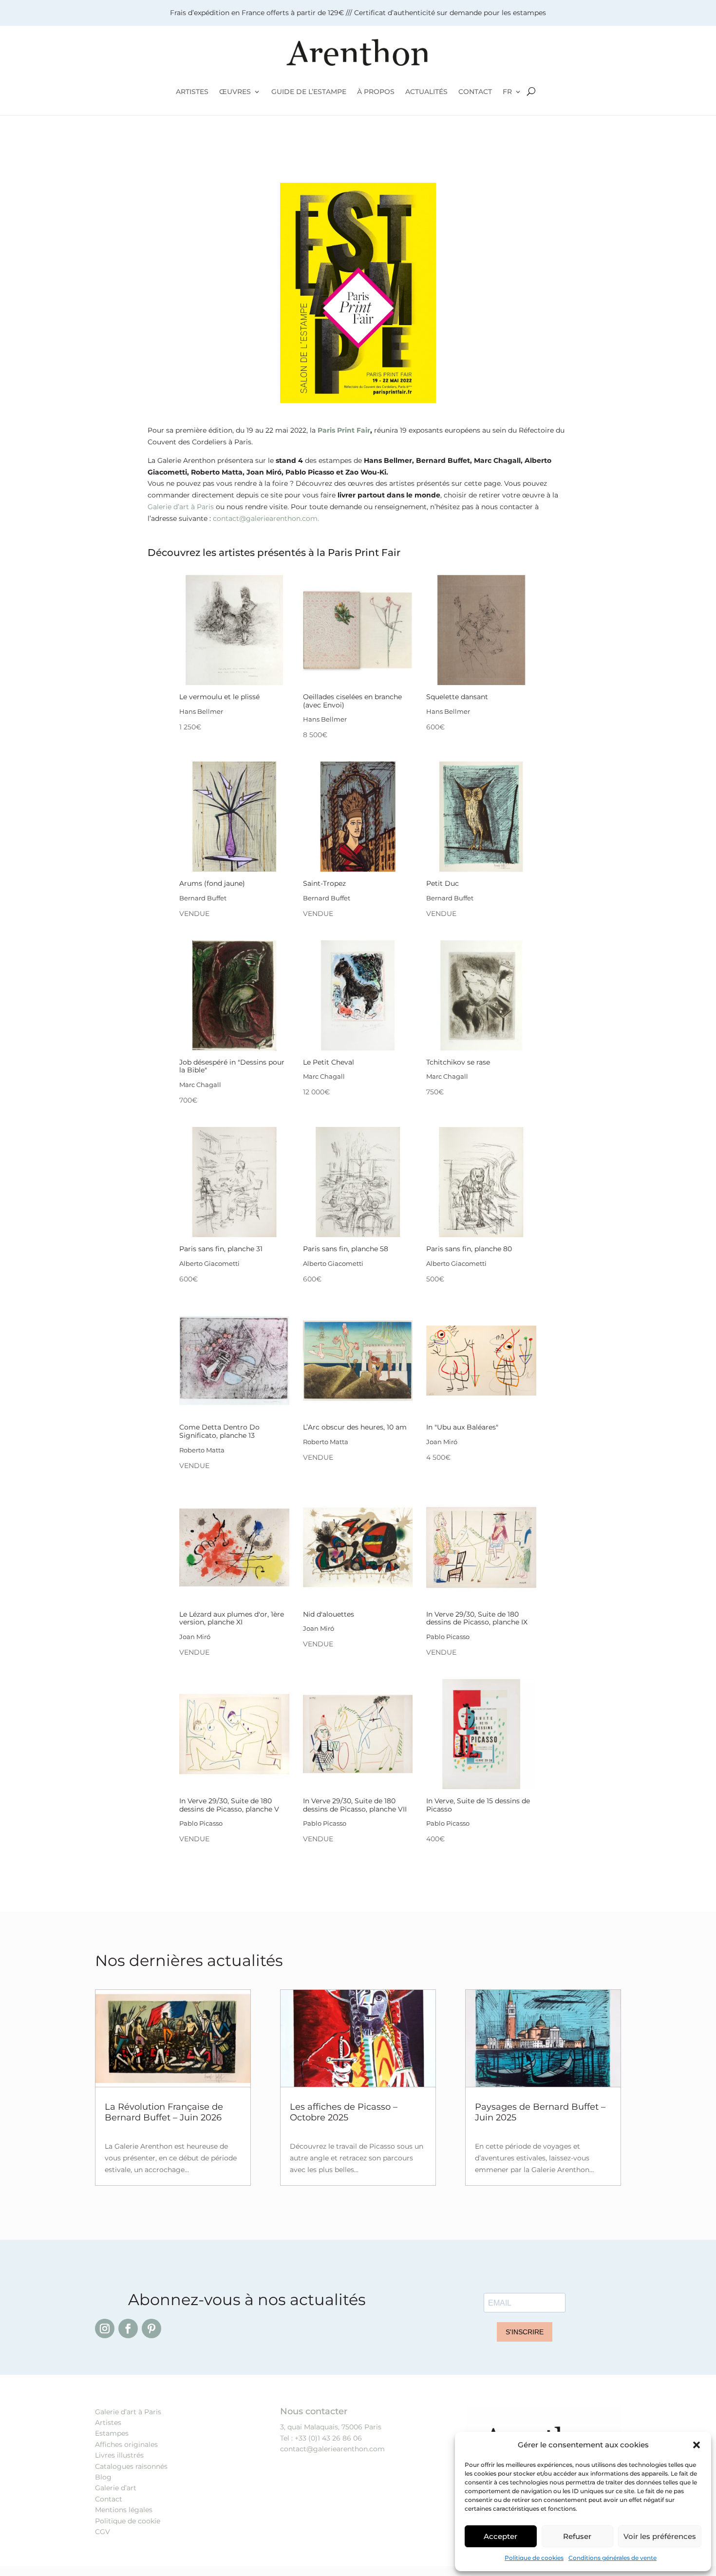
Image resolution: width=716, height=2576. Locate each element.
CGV (103, 2532)
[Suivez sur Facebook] (128, 2328)
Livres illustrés (119, 2455)
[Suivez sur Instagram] (105, 2328)
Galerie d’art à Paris (181, 507)
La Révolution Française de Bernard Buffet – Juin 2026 (164, 2112)
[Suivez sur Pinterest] (151, 2328)
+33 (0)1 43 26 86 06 (328, 2438)
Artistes (108, 2423)
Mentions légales (124, 2510)
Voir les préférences (660, 2536)
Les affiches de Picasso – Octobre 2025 (344, 2112)
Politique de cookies (534, 2558)
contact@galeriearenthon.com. (266, 518)
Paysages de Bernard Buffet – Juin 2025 (540, 2112)
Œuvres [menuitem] (235, 92)
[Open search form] (531, 92)
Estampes (112, 2433)
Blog (103, 2477)
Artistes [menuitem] (192, 92)
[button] (697, 2445)
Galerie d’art (116, 2488)
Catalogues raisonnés (131, 2466)
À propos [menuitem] (376, 92)
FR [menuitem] (507, 92)
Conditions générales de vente (612, 2558)
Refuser (577, 2536)
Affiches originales (126, 2444)
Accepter (500, 2536)
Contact (109, 2499)
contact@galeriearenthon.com (332, 2449)
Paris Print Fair (344, 430)
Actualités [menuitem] (426, 92)
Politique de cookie (128, 2521)
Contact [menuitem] (475, 92)
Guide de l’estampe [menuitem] (309, 92)
